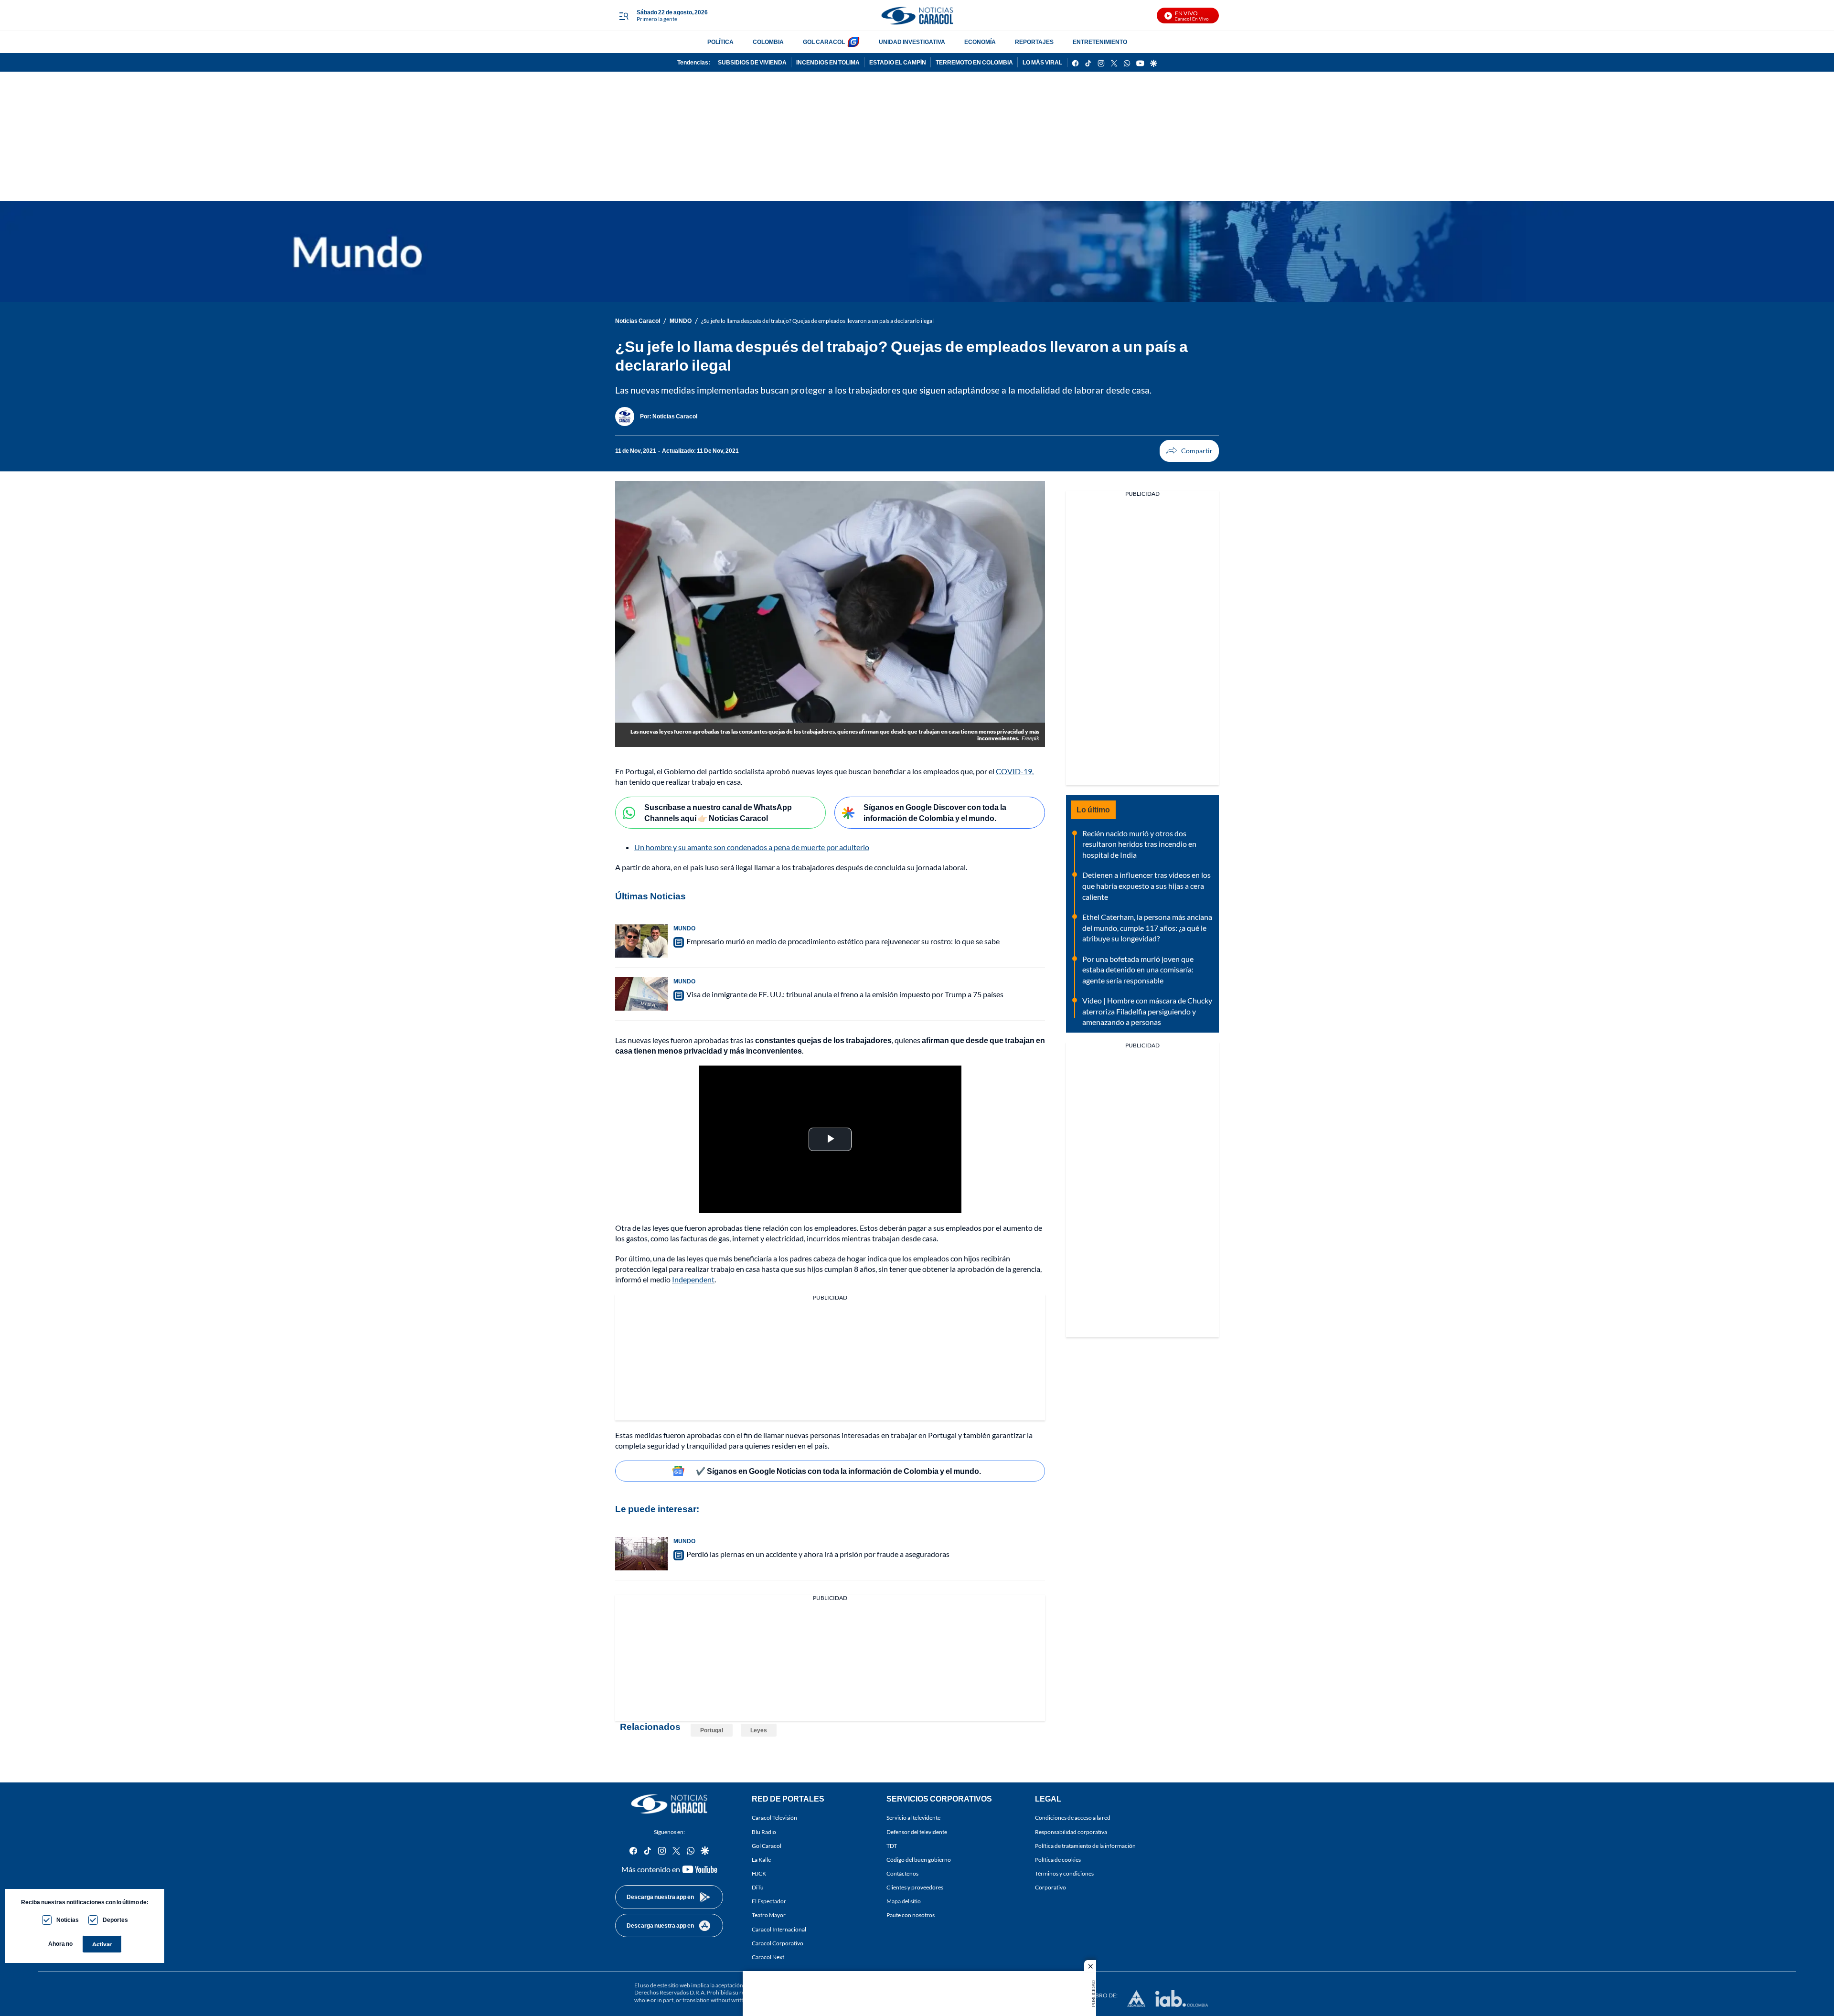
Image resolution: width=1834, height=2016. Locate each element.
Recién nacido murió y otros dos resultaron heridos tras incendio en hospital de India (1139, 844)
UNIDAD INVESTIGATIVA (912, 42)
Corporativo (1050, 1887)
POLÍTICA (720, 42)
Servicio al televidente (913, 1818)
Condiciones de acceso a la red (1073, 1818)
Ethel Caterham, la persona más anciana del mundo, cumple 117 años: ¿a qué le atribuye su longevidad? (1147, 928)
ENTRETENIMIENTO (1100, 42)
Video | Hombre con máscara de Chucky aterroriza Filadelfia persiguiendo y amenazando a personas (1147, 1011)
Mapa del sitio (904, 1901)
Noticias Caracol (638, 321)
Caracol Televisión (774, 1818)
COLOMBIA (768, 42)
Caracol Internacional (779, 1929)
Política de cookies (1058, 1860)
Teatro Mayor (769, 1915)
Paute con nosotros (911, 1915)
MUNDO (681, 321)
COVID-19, (1015, 771)
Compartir (1189, 451)
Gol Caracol (767, 1846)
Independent (693, 1279)
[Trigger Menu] (624, 16)
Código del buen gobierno (919, 1860)
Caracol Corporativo (778, 1943)
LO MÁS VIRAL (1042, 62)
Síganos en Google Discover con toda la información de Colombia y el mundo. (935, 812)
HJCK (759, 1873)
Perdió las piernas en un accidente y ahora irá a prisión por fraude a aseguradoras (818, 1554)
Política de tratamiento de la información (1085, 1846)
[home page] (917, 16)
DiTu (758, 1887)
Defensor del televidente (917, 1831)
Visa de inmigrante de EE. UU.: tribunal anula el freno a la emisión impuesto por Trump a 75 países (845, 994)
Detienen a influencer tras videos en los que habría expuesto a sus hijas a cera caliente (1146, 885)
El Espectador (769, 1901)
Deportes (115, 1920)
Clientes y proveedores (915, 1887)
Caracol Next (768, 1957)
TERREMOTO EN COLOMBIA (974, 62)
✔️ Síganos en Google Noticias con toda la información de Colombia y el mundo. (838, 1471)
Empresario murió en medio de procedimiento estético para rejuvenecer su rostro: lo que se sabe (843, 941)
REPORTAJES (1034, 42)
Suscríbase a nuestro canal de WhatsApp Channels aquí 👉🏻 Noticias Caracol (718, 812)
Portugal (712, 1730)
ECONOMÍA (980, 42)
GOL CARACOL (824, 42)
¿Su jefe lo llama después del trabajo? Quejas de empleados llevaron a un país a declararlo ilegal (817, 321)
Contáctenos (902, 1873)
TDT (892, 1846)
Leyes (759, 1730)
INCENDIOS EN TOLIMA (828, 62)
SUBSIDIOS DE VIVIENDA (752, 62)
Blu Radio (764, 1831)
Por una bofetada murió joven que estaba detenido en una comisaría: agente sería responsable (1138, 970)
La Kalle (761, 1860)
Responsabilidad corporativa (1071, 1831)
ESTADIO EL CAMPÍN (898, 62)
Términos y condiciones (1064, 1873)
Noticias (68, 1920)
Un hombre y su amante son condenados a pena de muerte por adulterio (752, 847)
